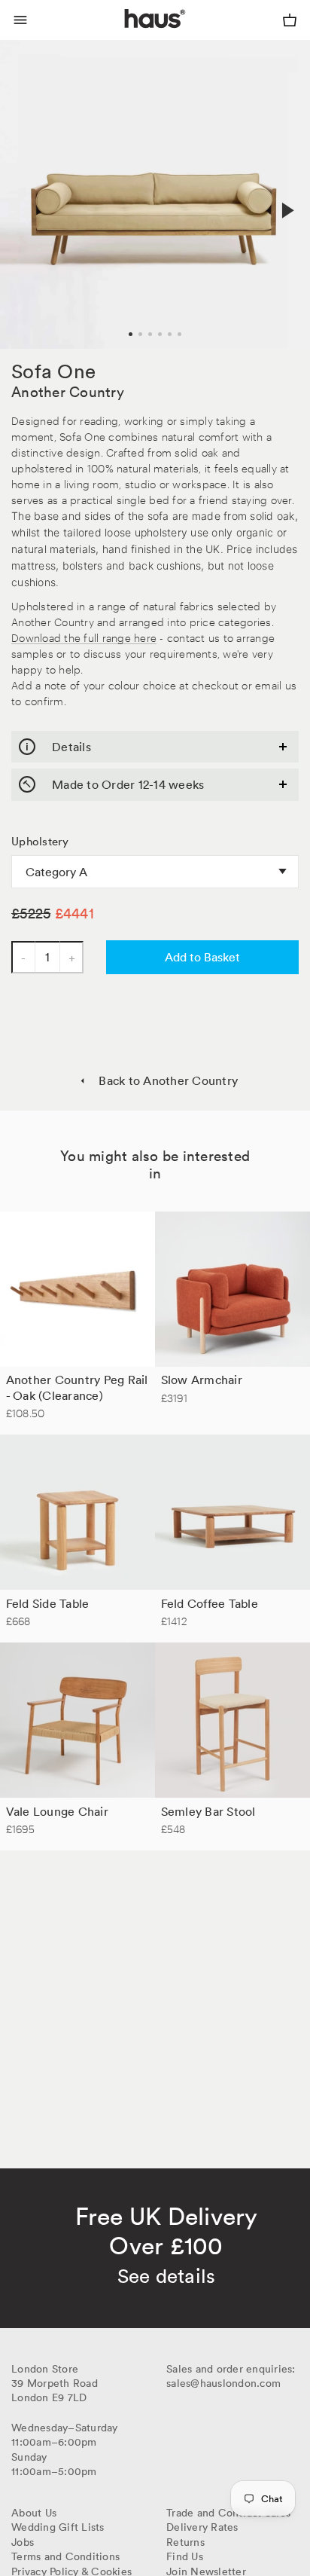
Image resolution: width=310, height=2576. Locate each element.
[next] (286, 210)
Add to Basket (202, 957)
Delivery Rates (202, 2527)
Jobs (23, 2542)
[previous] (24, 194)
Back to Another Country (168, 1080)
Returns (185, 2542)
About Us (34, 2513)
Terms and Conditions (65, 2556)
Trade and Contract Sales (228, 2513)
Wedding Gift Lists (58, 2527)
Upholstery (40, 842)
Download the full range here (84, 637)
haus (128, 36)
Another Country (68, 392)
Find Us (185, 2556)
